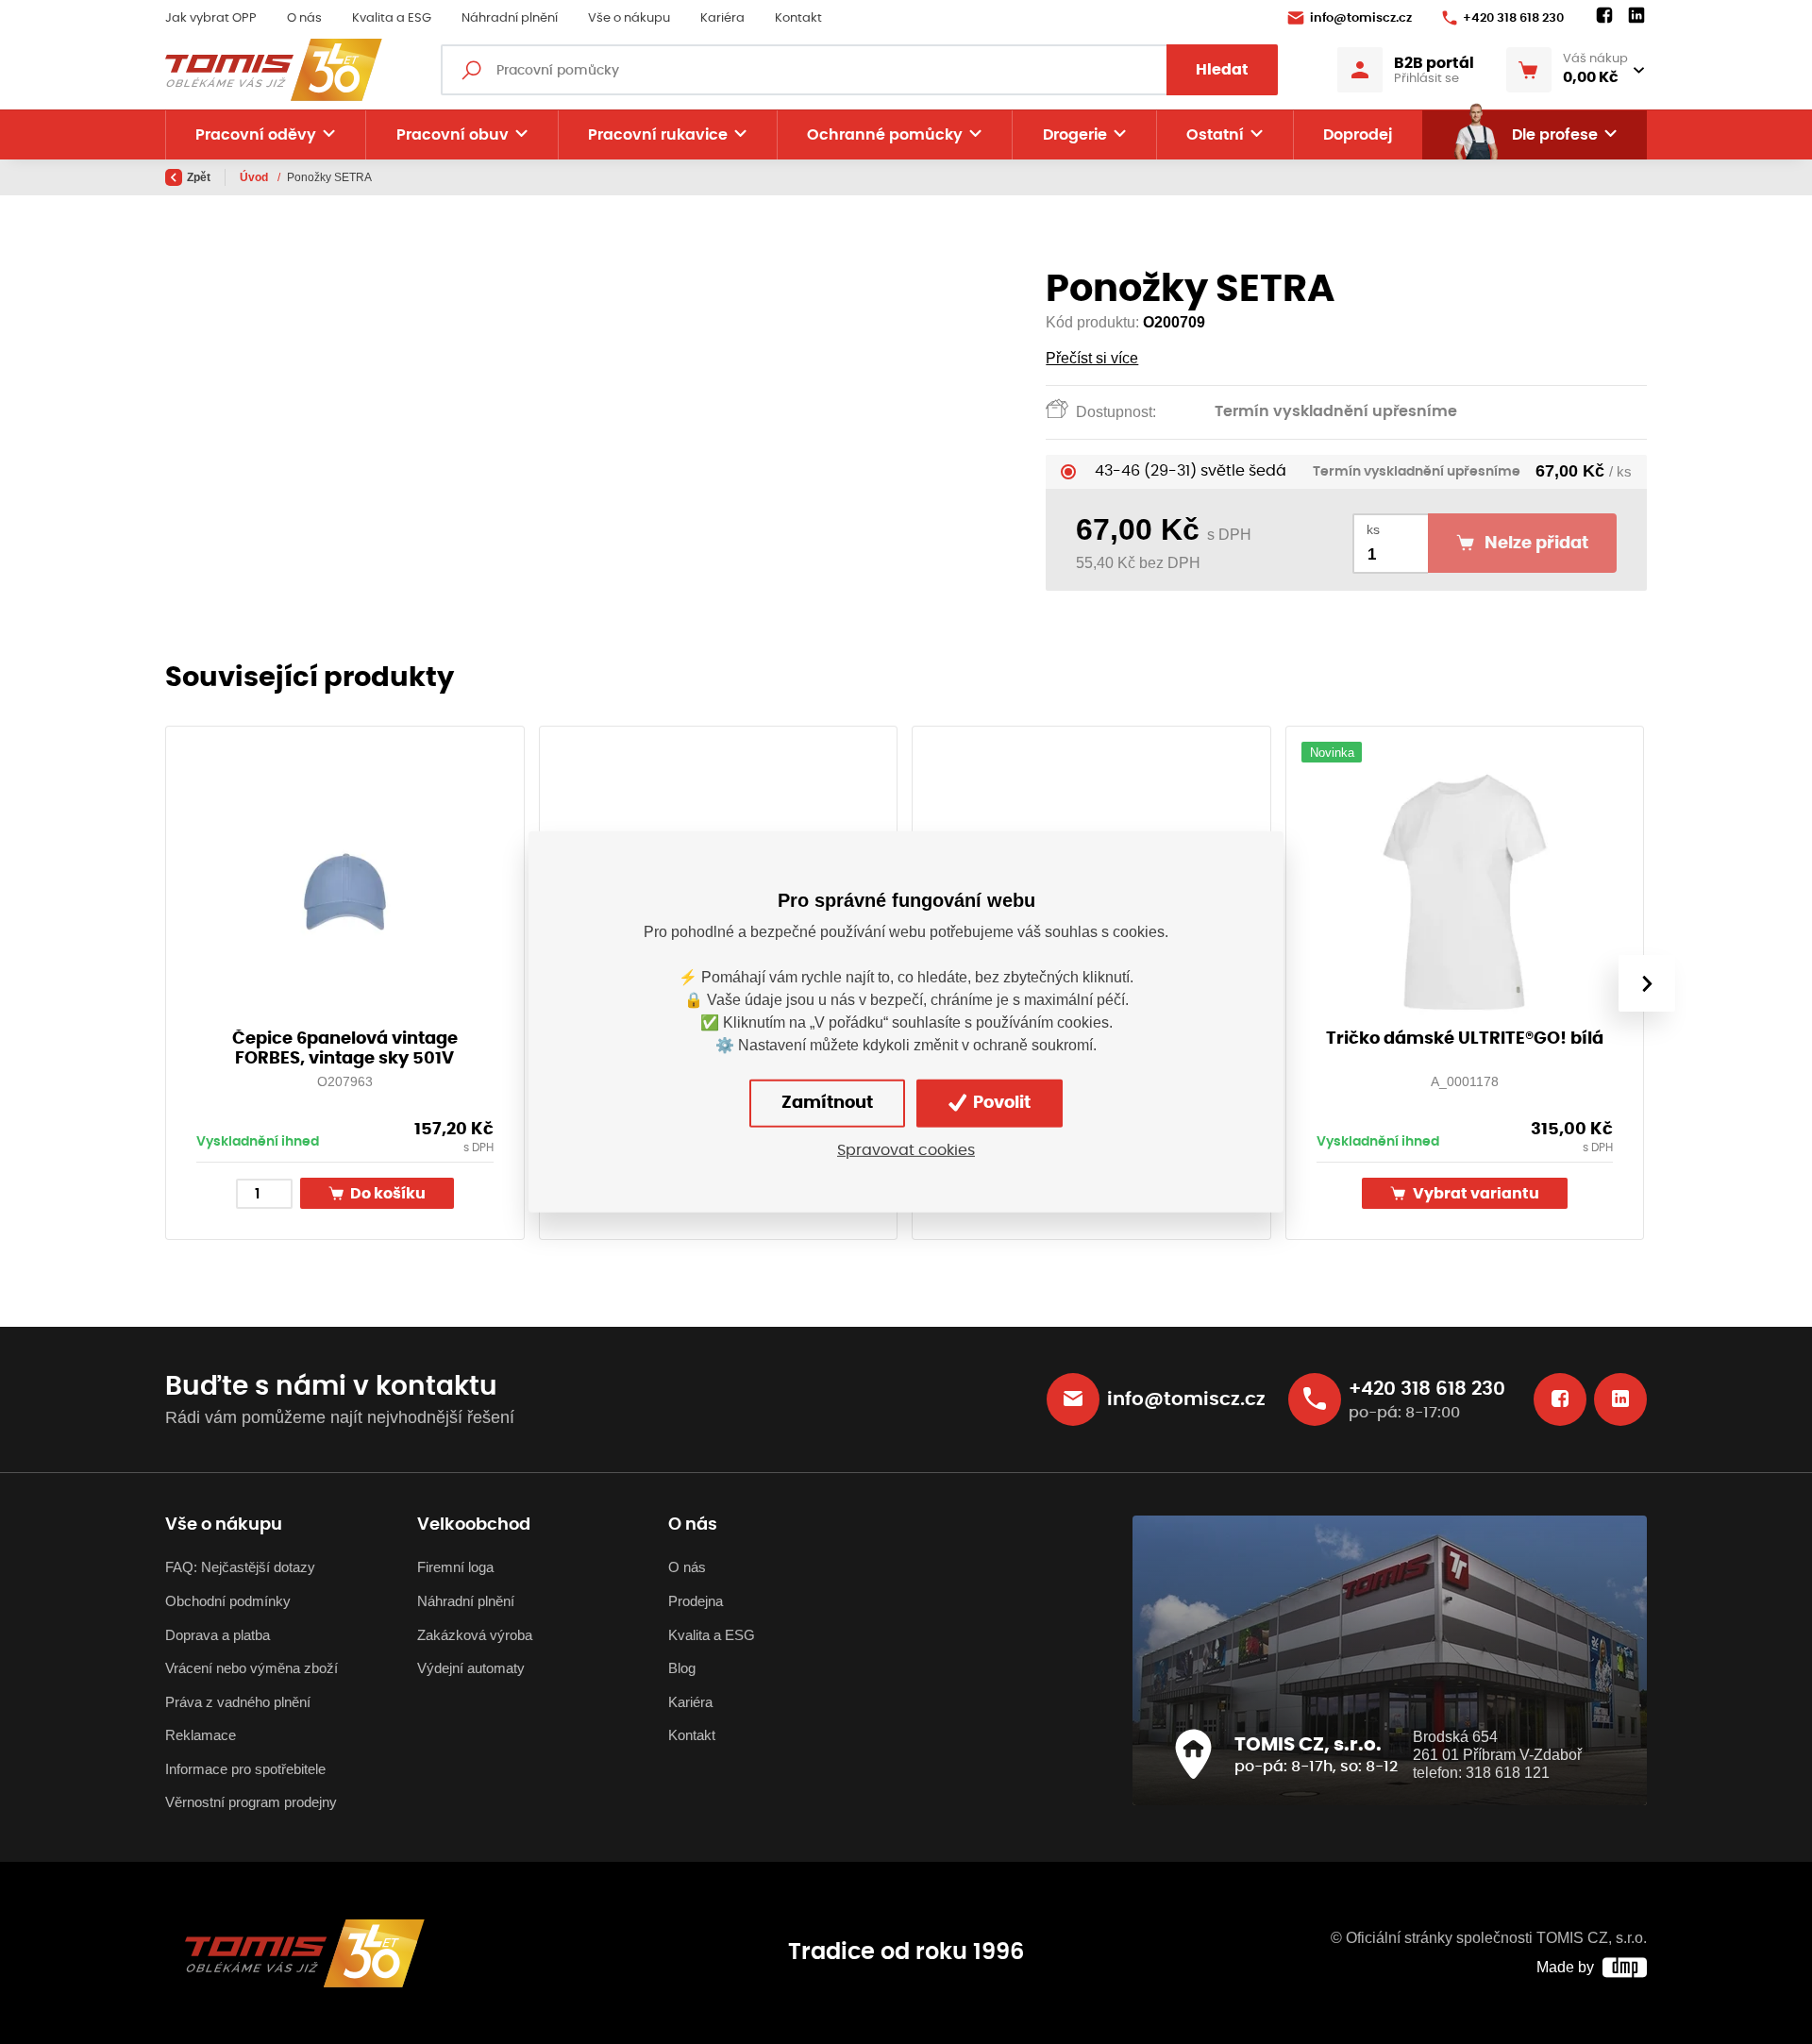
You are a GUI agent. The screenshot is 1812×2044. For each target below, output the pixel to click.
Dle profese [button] (1555, 135)
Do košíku (386, 1194)
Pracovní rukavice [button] (658, 135)
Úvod (255, 177)
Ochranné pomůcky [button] (885, 135)
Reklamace (201, 1735)
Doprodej (1358, 135)
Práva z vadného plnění (238, 1702)
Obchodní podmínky (228, 1601)
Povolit (1000, 1103)
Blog (682, 1668)
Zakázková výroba (475, 1635)
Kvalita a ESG (392, 18)
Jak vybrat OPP (211, 18)
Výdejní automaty (471, 1668)
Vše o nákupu (629, 18)
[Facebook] (1604, 16)
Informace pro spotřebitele (245, 1769)
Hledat (1222, 70)
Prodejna (696, 1601)
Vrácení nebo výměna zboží (252, 1668)
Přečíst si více (1092, 358)
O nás (304, 18)
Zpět (199, 177)
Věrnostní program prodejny (251, 1802)
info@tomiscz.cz (1361, 18)
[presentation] (1647, 983)
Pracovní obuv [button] (453, 135)
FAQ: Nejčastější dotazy (240, 1567)
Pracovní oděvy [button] (256, 135)
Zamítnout (827, 1103)
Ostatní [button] (1215, 135)
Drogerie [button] (1075, 135)
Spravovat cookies (906, 1150)
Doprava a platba (218, 1635)
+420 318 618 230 (1513, 18)
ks (1373, 530)
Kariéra (722, 18)
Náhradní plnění (510, 18)
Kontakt (798, 18)
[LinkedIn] (1636, 16)
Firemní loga (455, 1567)
